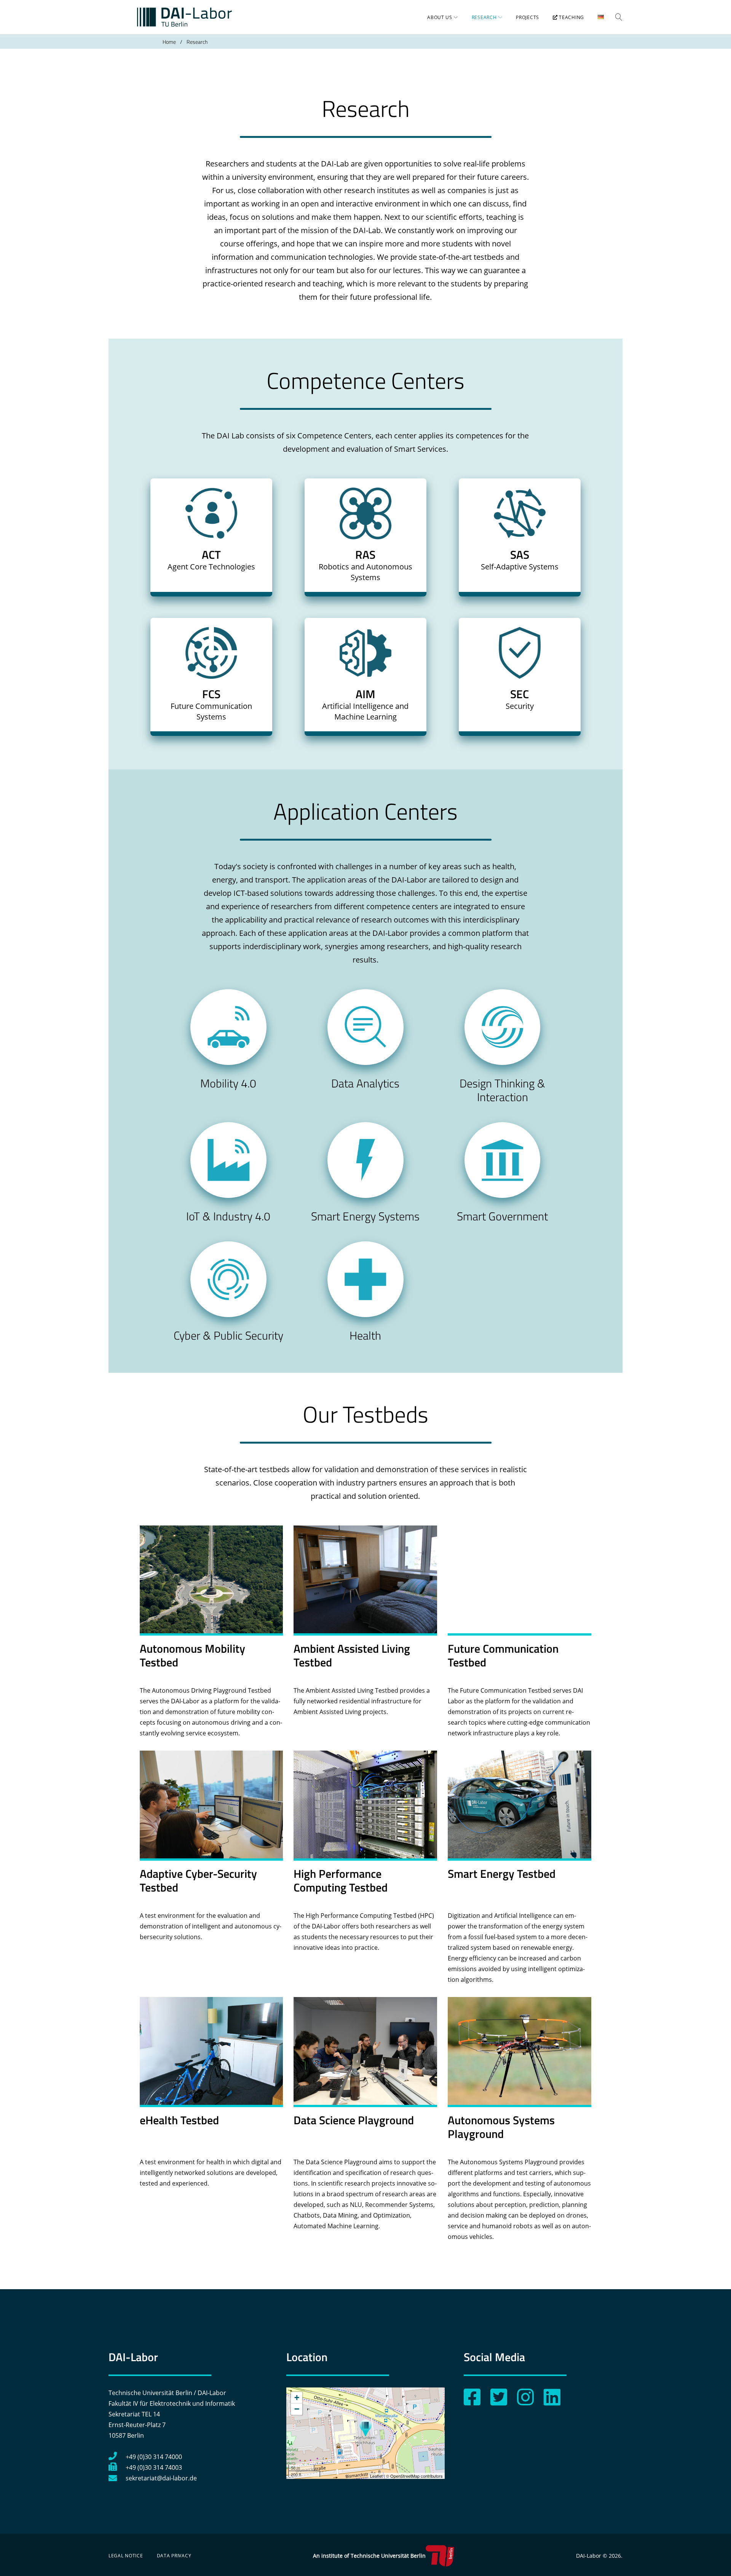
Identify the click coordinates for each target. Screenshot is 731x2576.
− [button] (297, 2409)
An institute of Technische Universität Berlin (369, 2556)
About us (440, 17)
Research (484, 17)
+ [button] (297, 2398)
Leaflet (376, 2476)
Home (169, 42)
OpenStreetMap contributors (417, 2476)
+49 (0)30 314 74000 (154, 2457)
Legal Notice (126, 2556)
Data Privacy (174, 2556)
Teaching (571, 17)
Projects (528, 17)
